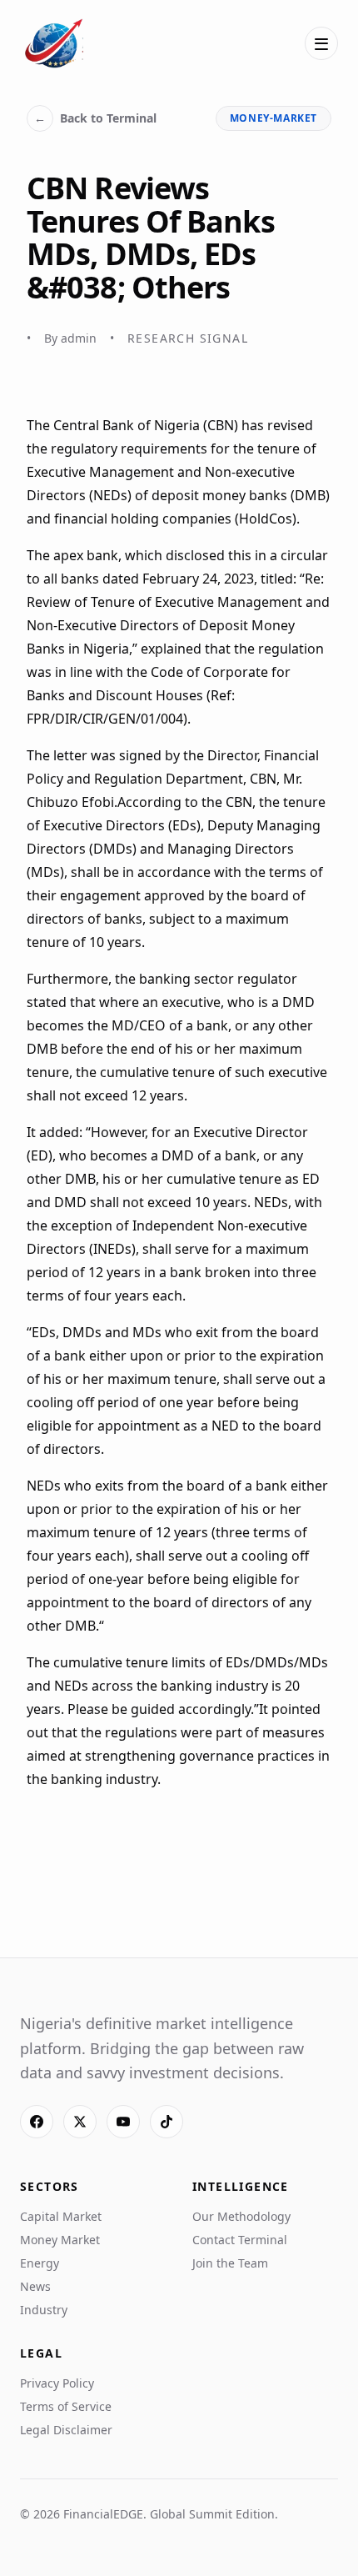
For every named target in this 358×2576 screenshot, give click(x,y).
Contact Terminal (240, 2240)
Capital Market (61, 2216)
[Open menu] (321, 43)
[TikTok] (167, 2122)
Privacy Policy (57, 2383)
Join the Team (230, 2263)
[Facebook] (37, 2122)
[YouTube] (123, 2122)
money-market (273, 118)
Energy (40, 2263)
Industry (44, 2310)
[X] (80, 2122)
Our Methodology (241, 2216)
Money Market (60, 2240)
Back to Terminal (95, 118)
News (35, 2286)
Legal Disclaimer (66, 2430)
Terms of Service (66, 2406)
